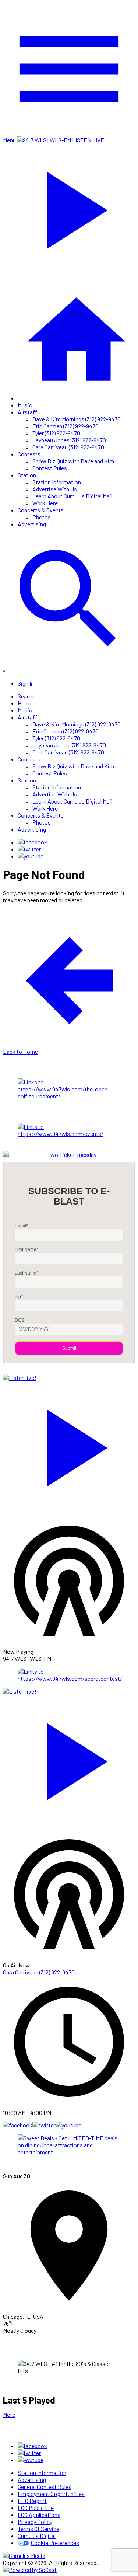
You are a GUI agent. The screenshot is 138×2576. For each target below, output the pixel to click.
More (9, 2414)
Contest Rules (50, 468)
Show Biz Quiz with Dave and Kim (73, 461)
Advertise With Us (55, 489)
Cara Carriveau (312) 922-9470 (68, 447)
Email (21, 1226)
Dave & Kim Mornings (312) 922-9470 (77, 419)
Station (27, 475)
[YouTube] (31, 856)
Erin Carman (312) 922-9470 (66, 426)
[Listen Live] (69, 1444)
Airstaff (27, 412)
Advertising (32, 524)
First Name (26, 1249)
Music (25, 405)
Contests (29, 454)
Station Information (57, 482)
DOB (20, 1320)
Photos (42, 517)
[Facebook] (32, 842)
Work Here (45, 503)
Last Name (26, 1273)
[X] (29, 849)
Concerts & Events (41, 510)
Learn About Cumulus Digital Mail (72, 496)
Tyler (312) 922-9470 (56, 433)
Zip (19, 1297)
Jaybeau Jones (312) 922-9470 (69, 440)
